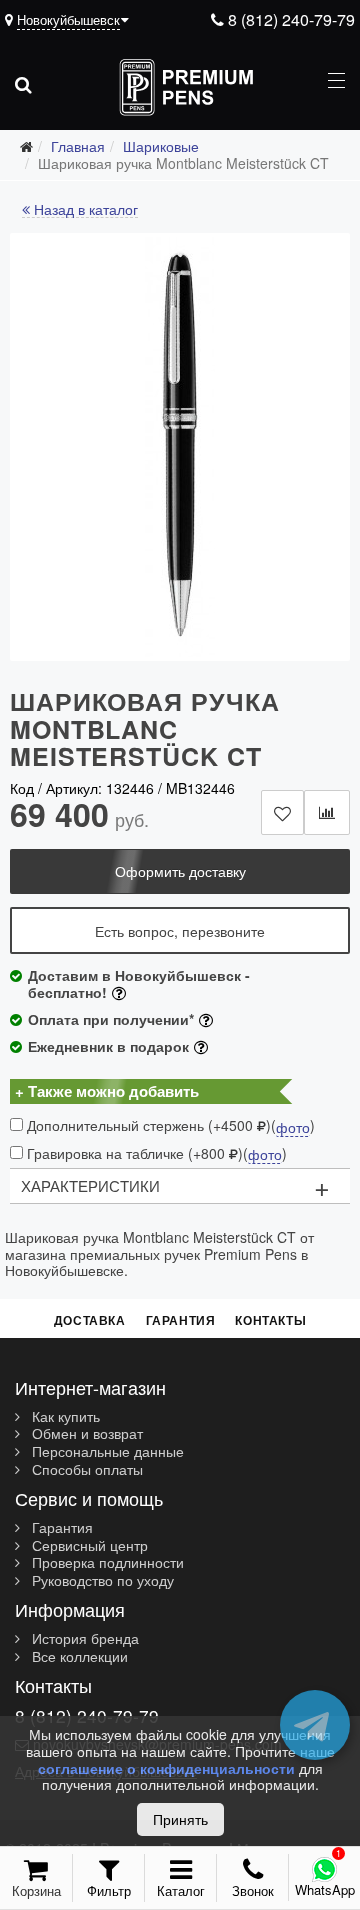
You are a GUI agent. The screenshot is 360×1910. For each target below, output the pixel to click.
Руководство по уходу (101, 1581)
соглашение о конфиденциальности (166, 1768)
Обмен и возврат (85, 1434)
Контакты (270, 1320)
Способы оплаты (85, 1470)
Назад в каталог (84, 210)
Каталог (181, 1890)
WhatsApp (325, 1889)
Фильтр (109, 1890)
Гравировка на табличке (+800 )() (155, 1153)
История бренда (83, 1639)
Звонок (253, 1890)
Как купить (64, 1417)
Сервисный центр (88, 1546)
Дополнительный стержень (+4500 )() (169, 1125)
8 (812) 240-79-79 (289, 19)
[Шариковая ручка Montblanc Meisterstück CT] (180, 447)
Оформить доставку (180, 871)
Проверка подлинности (106, 1563)
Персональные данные (106, 1452)
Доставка (90, 1320)
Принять (180, 1819)
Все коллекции (78, 1657)
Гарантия (181, 1320)
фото (293, 1128)
